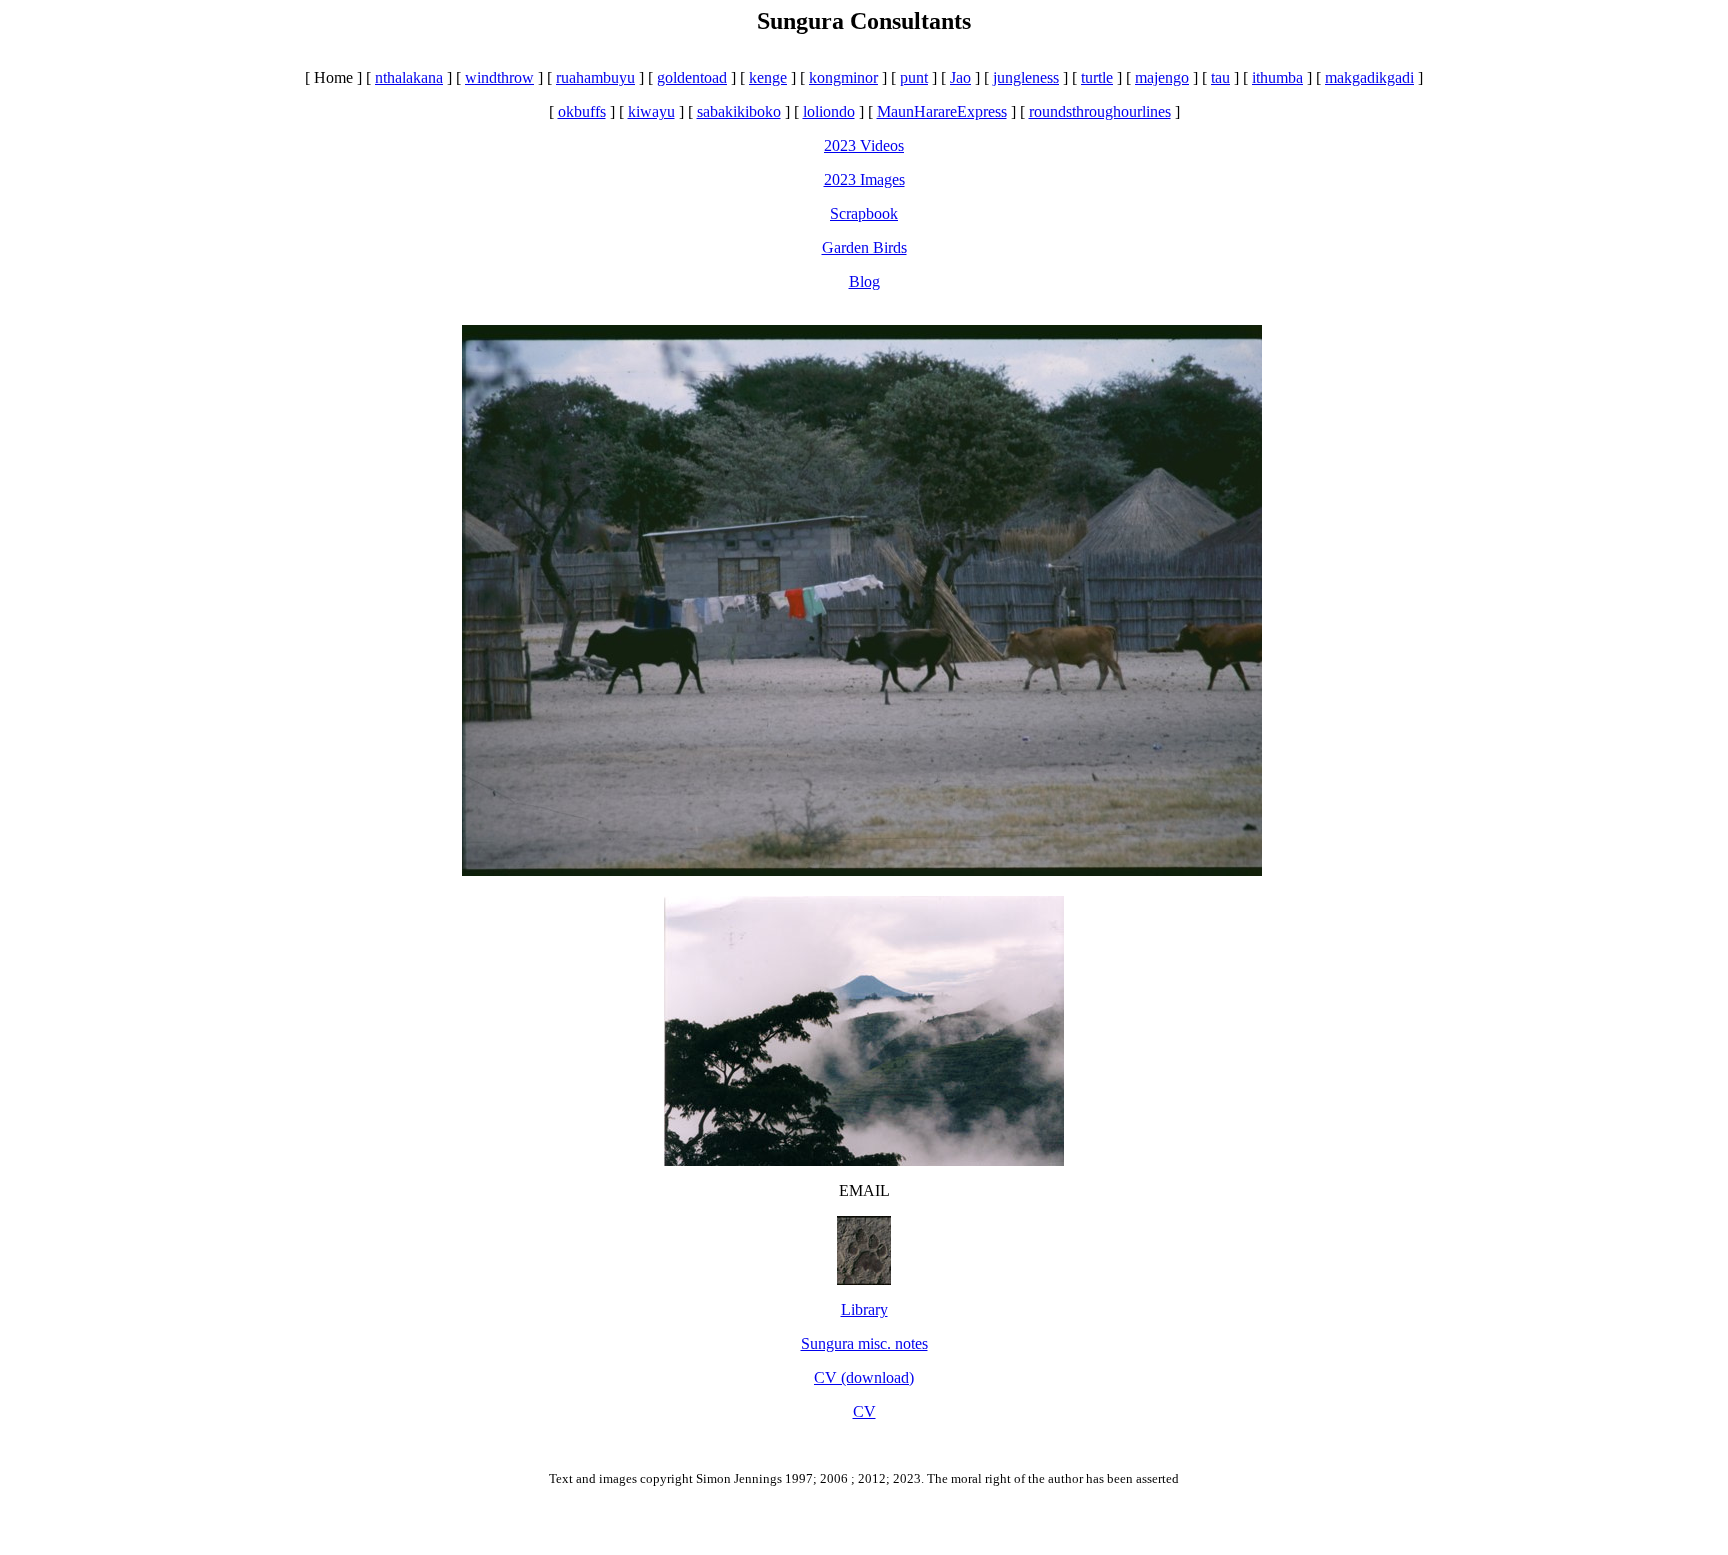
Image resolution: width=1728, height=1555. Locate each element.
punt (914, 77)
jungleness (1026, 77)
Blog (864, 281)
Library (864, 1309)
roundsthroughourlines (1100, 111)
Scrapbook (864, 213)
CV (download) (864, 1377)
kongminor (843, 77)
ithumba (1277, 77)
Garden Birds (864, 247)
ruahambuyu (595, 77)
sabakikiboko (739, 111)
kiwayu (651, 111)
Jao (960, 77)
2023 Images (864, 179)
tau (1220, 77)
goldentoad (692, 77)
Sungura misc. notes (864, 1343)
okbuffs (582, 111)
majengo (1162, 77)
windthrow (499, 77)
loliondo (829, 111)
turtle (1097, 77)
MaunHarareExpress (942, 111)
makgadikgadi (1369, 77)
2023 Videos (864, 145)
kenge (768, 77)
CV (864, 1411)
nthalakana (409, 77)
